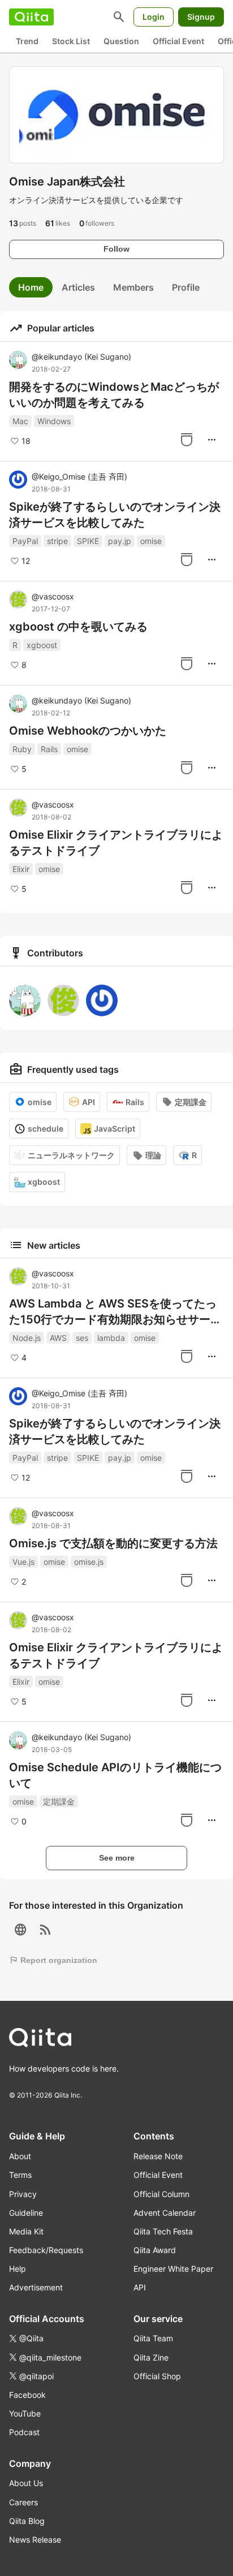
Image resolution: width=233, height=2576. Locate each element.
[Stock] (187, 439)
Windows (54, 421)
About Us (26, 2483)
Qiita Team (153, 2338)
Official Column (161, 2194)
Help (18, 2269)
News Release (35, 2540)
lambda (111, 1338)
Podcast (24, 2432)
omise (151, 541)
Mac (20, 421)
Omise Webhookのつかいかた (88, 731)
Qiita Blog (27, 2521)
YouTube (25, 2413)
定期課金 (191, 1102)
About (20, 2156)
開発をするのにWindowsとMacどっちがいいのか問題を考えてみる (114, 395)
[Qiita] (31, 17)
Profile (186, 287)
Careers (23, 2502)
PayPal (25, 541)
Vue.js (23, 1562)
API (89, 1102)
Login (154, 17)
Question (121, 41)
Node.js (27, 1338)
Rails (49, 749)
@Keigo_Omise (79, 476)
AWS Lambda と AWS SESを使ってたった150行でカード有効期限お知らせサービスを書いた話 (115, 1312)
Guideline (26, 2213)
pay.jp (120, 541)
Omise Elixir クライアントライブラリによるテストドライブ (116, 843)
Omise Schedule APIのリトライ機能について (115, 1775)
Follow (116, 249)
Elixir (21, 869)
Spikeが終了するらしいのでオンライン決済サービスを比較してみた (115, 515)
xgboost (42, 645)
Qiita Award (155, 2250)
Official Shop (157, 2376)
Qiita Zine (151, 2357)
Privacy (23, 2194)
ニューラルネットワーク (71, 1155)
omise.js (89, 1562)
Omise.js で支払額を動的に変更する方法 (113, 1543)
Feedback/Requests (46, 2250)
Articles (78, 287)
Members (133, 287)
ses (82, 1338)
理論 (153, 1155)
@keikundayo (81, 357)
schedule (46, 1129)
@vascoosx (53, 596)
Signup (201, 17)
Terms (20, 2175)
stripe (57, 541)
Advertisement (36, 2287)
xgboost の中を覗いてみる (78, 627)
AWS (58, 1338)
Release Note (158, 2156)
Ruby (22, 749)
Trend (27, 41)
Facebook (27, 2395)
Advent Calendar (165, 2213)
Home (31, 287)
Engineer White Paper (173, 2269)
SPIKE (88, 541)
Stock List (71, 41)
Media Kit (26, 2231)
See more (117, 1858)
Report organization (53, 1960)
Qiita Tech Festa (163, 2231)
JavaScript (115, 1129)
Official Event (178, 41)
